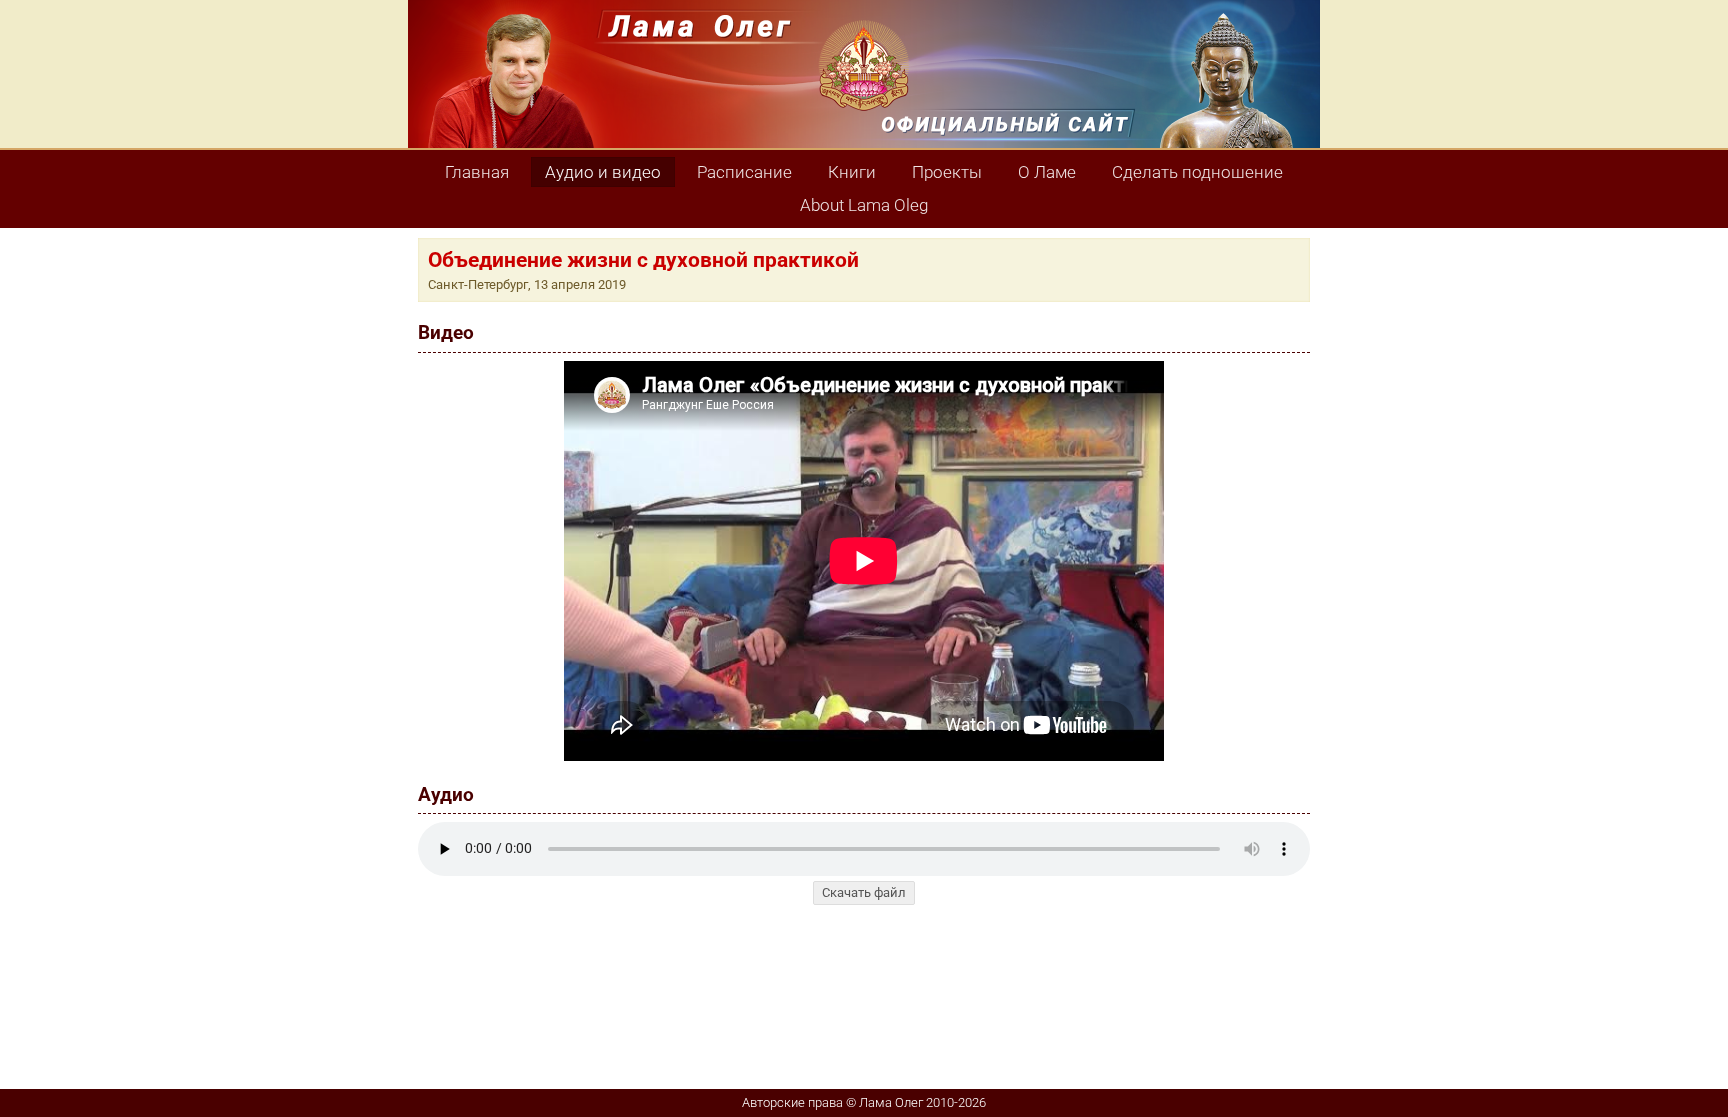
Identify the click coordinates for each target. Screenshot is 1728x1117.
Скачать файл (864, 892)
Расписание (744, 172)
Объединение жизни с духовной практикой (643, 260)
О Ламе (1047, 172)
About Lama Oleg (864, 205)
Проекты (947, 172)
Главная (477, 172)
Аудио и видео (603, 172)
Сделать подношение (1197, 172)
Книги (852, 172)
